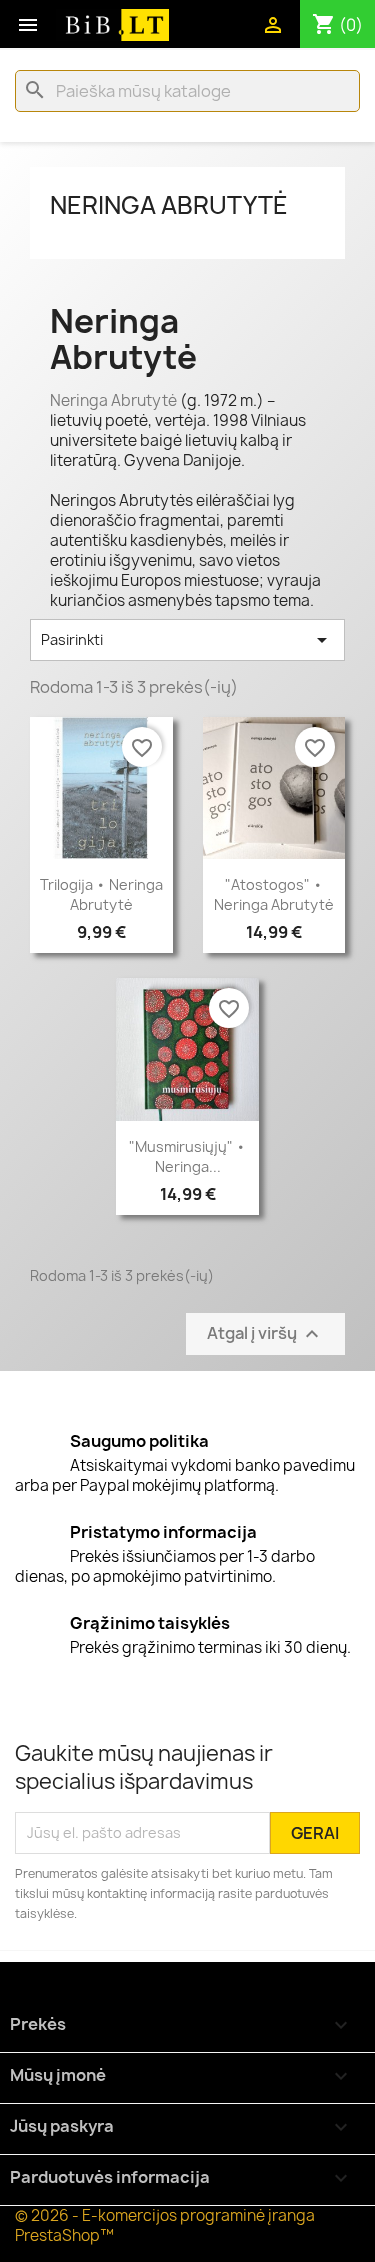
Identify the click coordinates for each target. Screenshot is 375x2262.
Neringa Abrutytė (169, 205)
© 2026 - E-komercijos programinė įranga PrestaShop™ (165, 2225)
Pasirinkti (187, 640)
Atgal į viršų (265, 1333)
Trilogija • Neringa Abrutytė (101, 894)
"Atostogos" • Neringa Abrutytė (274, 894)
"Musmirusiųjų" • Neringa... (187, 1156)
